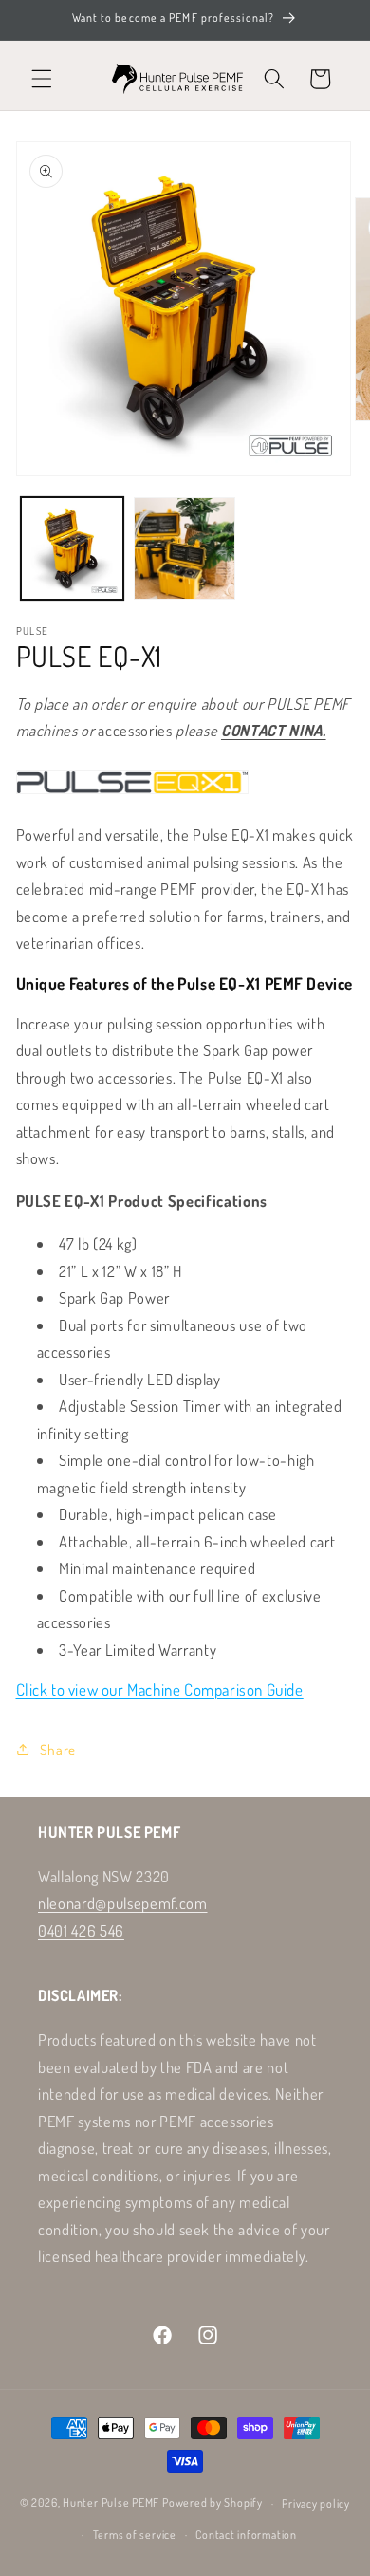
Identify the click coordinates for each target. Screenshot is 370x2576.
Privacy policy (316, 2503)
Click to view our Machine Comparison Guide (160, 1689)
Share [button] (58, 1750)
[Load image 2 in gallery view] (185, 548)
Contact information (246, 2535)
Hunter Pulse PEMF (111, 2503)
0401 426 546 (81, 1930)
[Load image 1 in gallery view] (72, 548)
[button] (42, 79)
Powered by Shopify (213, 2503)
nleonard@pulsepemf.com (123, 1903)
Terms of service (135, 2535)
